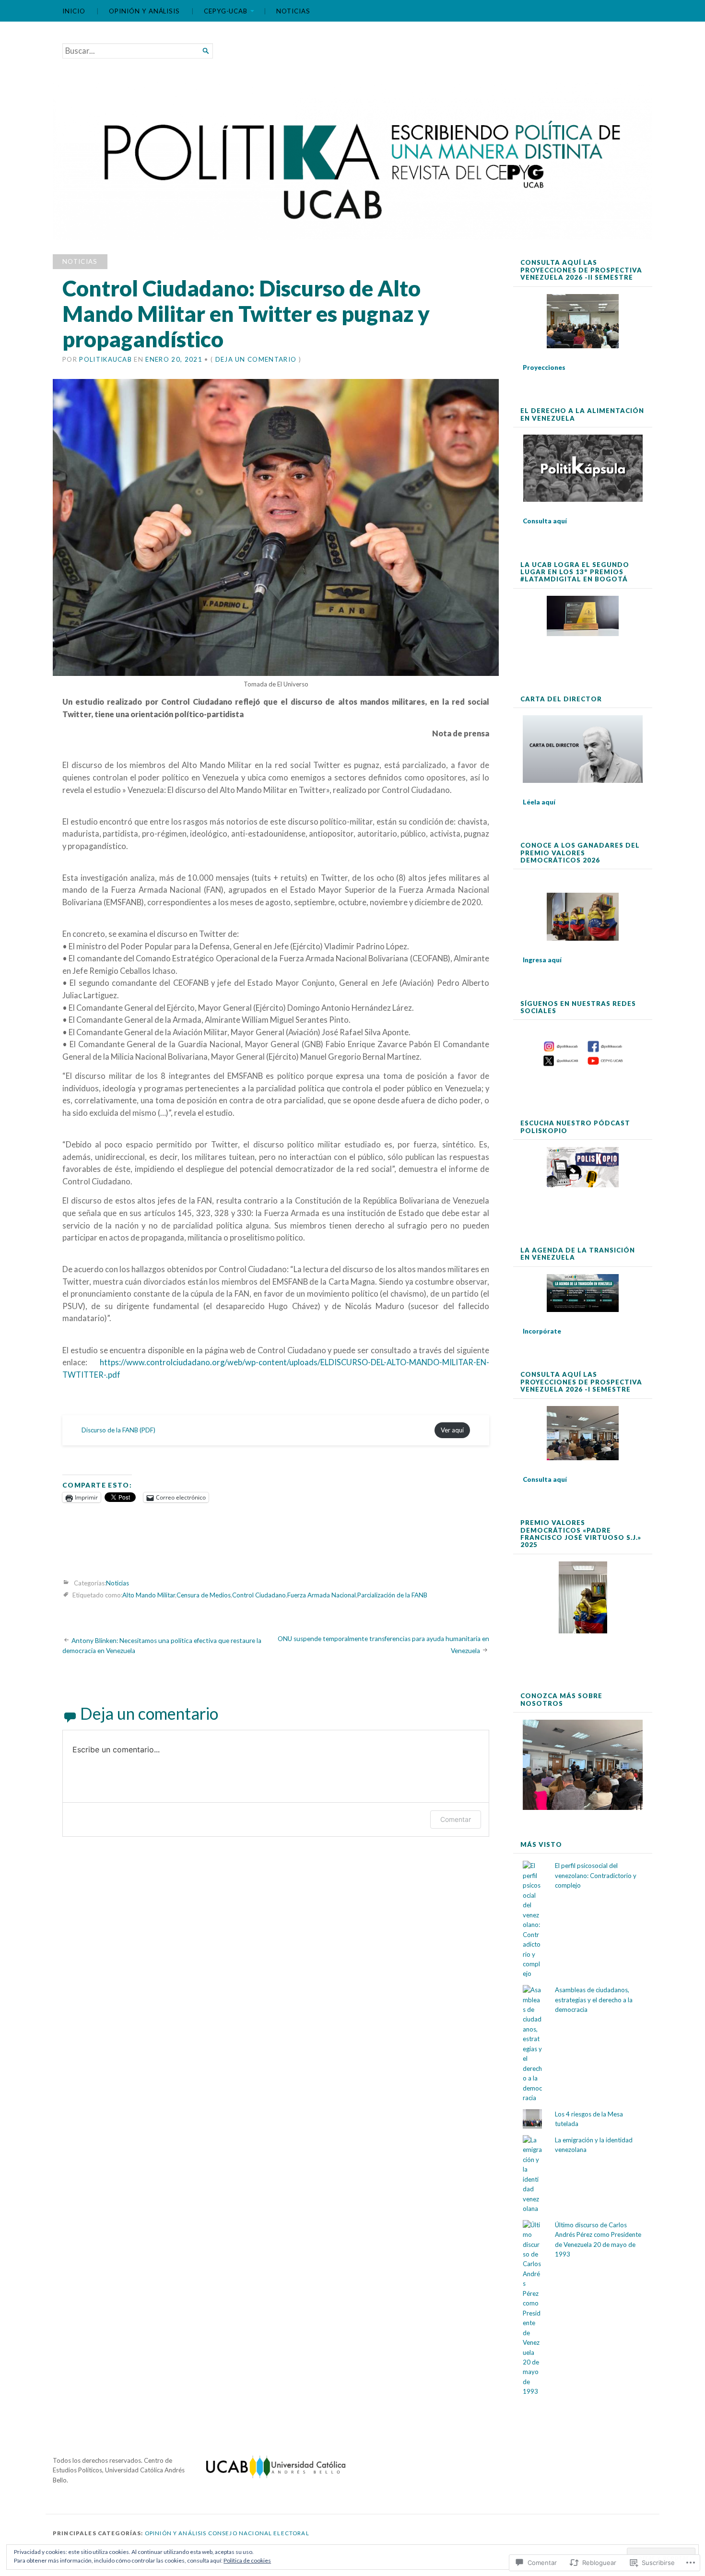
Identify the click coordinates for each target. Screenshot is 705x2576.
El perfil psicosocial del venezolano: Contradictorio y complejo (596, 1875)
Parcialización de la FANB (392, 1595)
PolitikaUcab (106, 359)
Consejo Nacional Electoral (259, 2533)
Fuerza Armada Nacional (322, 1595)
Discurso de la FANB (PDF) (118, 1430)
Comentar (456, 1819)
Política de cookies (247, 2560)
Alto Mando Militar (149, 1595)
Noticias (293, 11)
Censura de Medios (204, 1595)
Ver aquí (452, 1430)
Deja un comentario (256, 359)
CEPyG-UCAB (226, 11)
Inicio (74, 11)
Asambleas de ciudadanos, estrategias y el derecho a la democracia (594, 2000)
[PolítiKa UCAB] (352, 161)
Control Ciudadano (259, 1595)
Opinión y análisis (144, 11)
